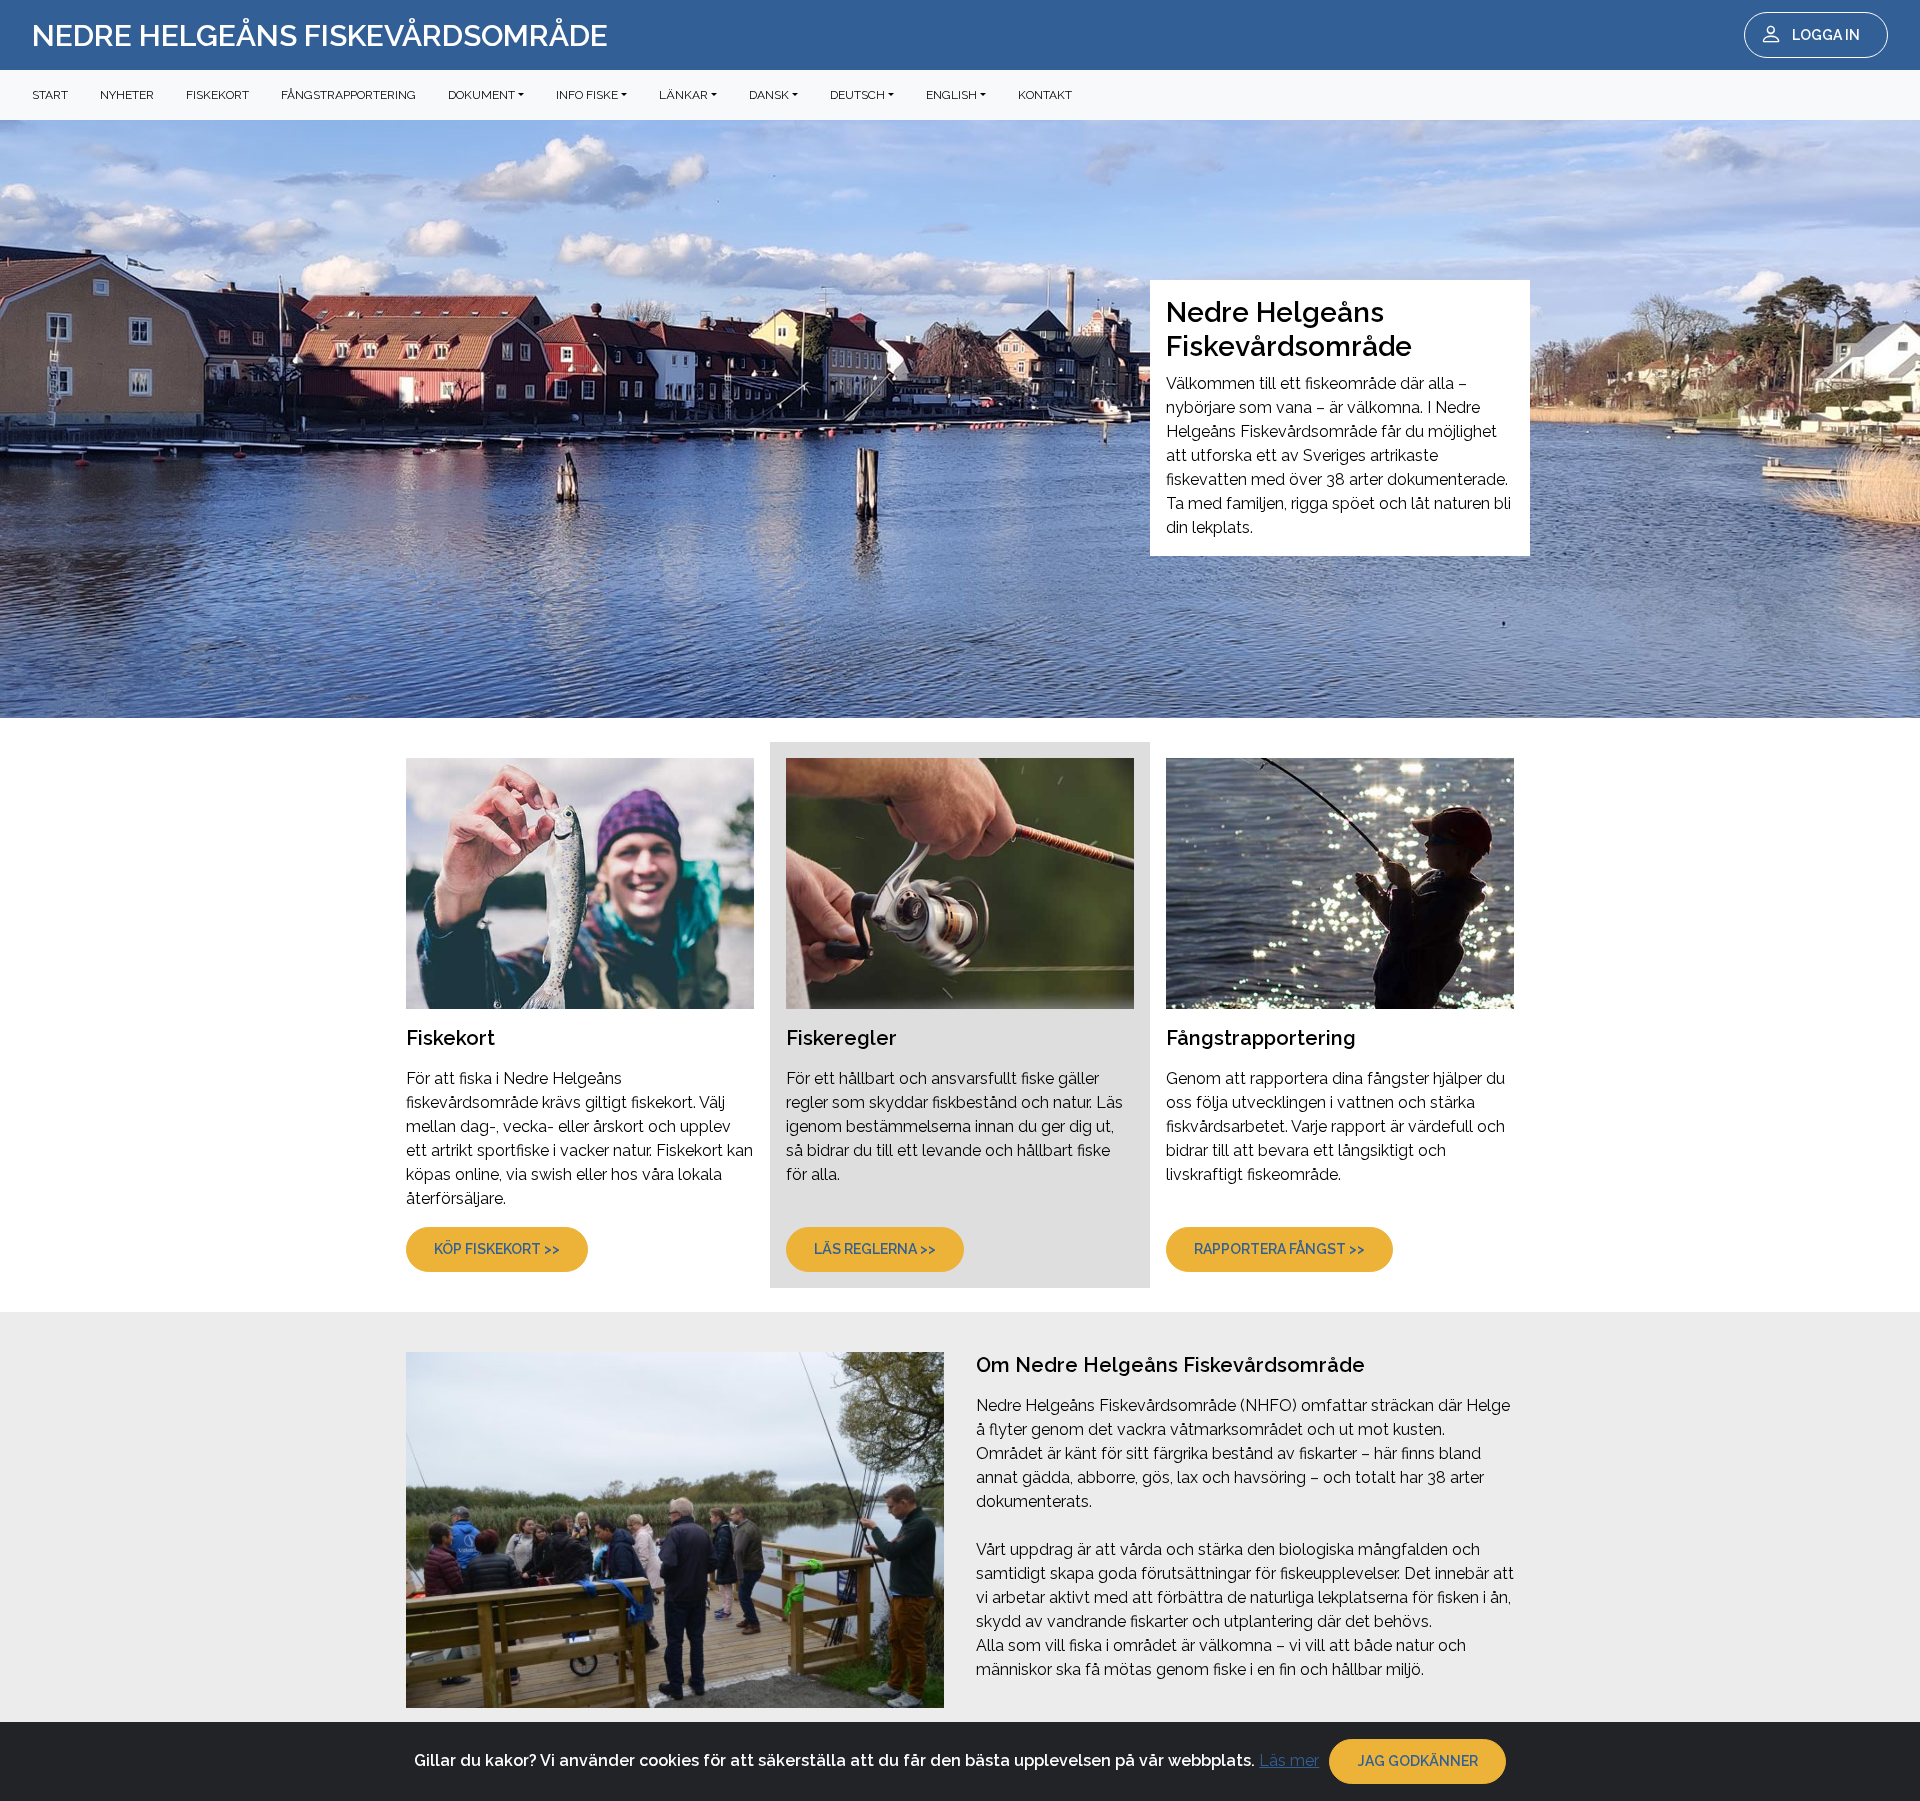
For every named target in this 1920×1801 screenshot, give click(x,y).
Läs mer (1289, 1760)
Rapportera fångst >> (1279, 1249)
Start (50, 95)
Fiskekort (217, 95)
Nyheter (127, 95)
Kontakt (1045, 95)
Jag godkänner (1418, 1761)
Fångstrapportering (348, 95)
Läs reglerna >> (875, 1249)
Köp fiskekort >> (497, 1249)
